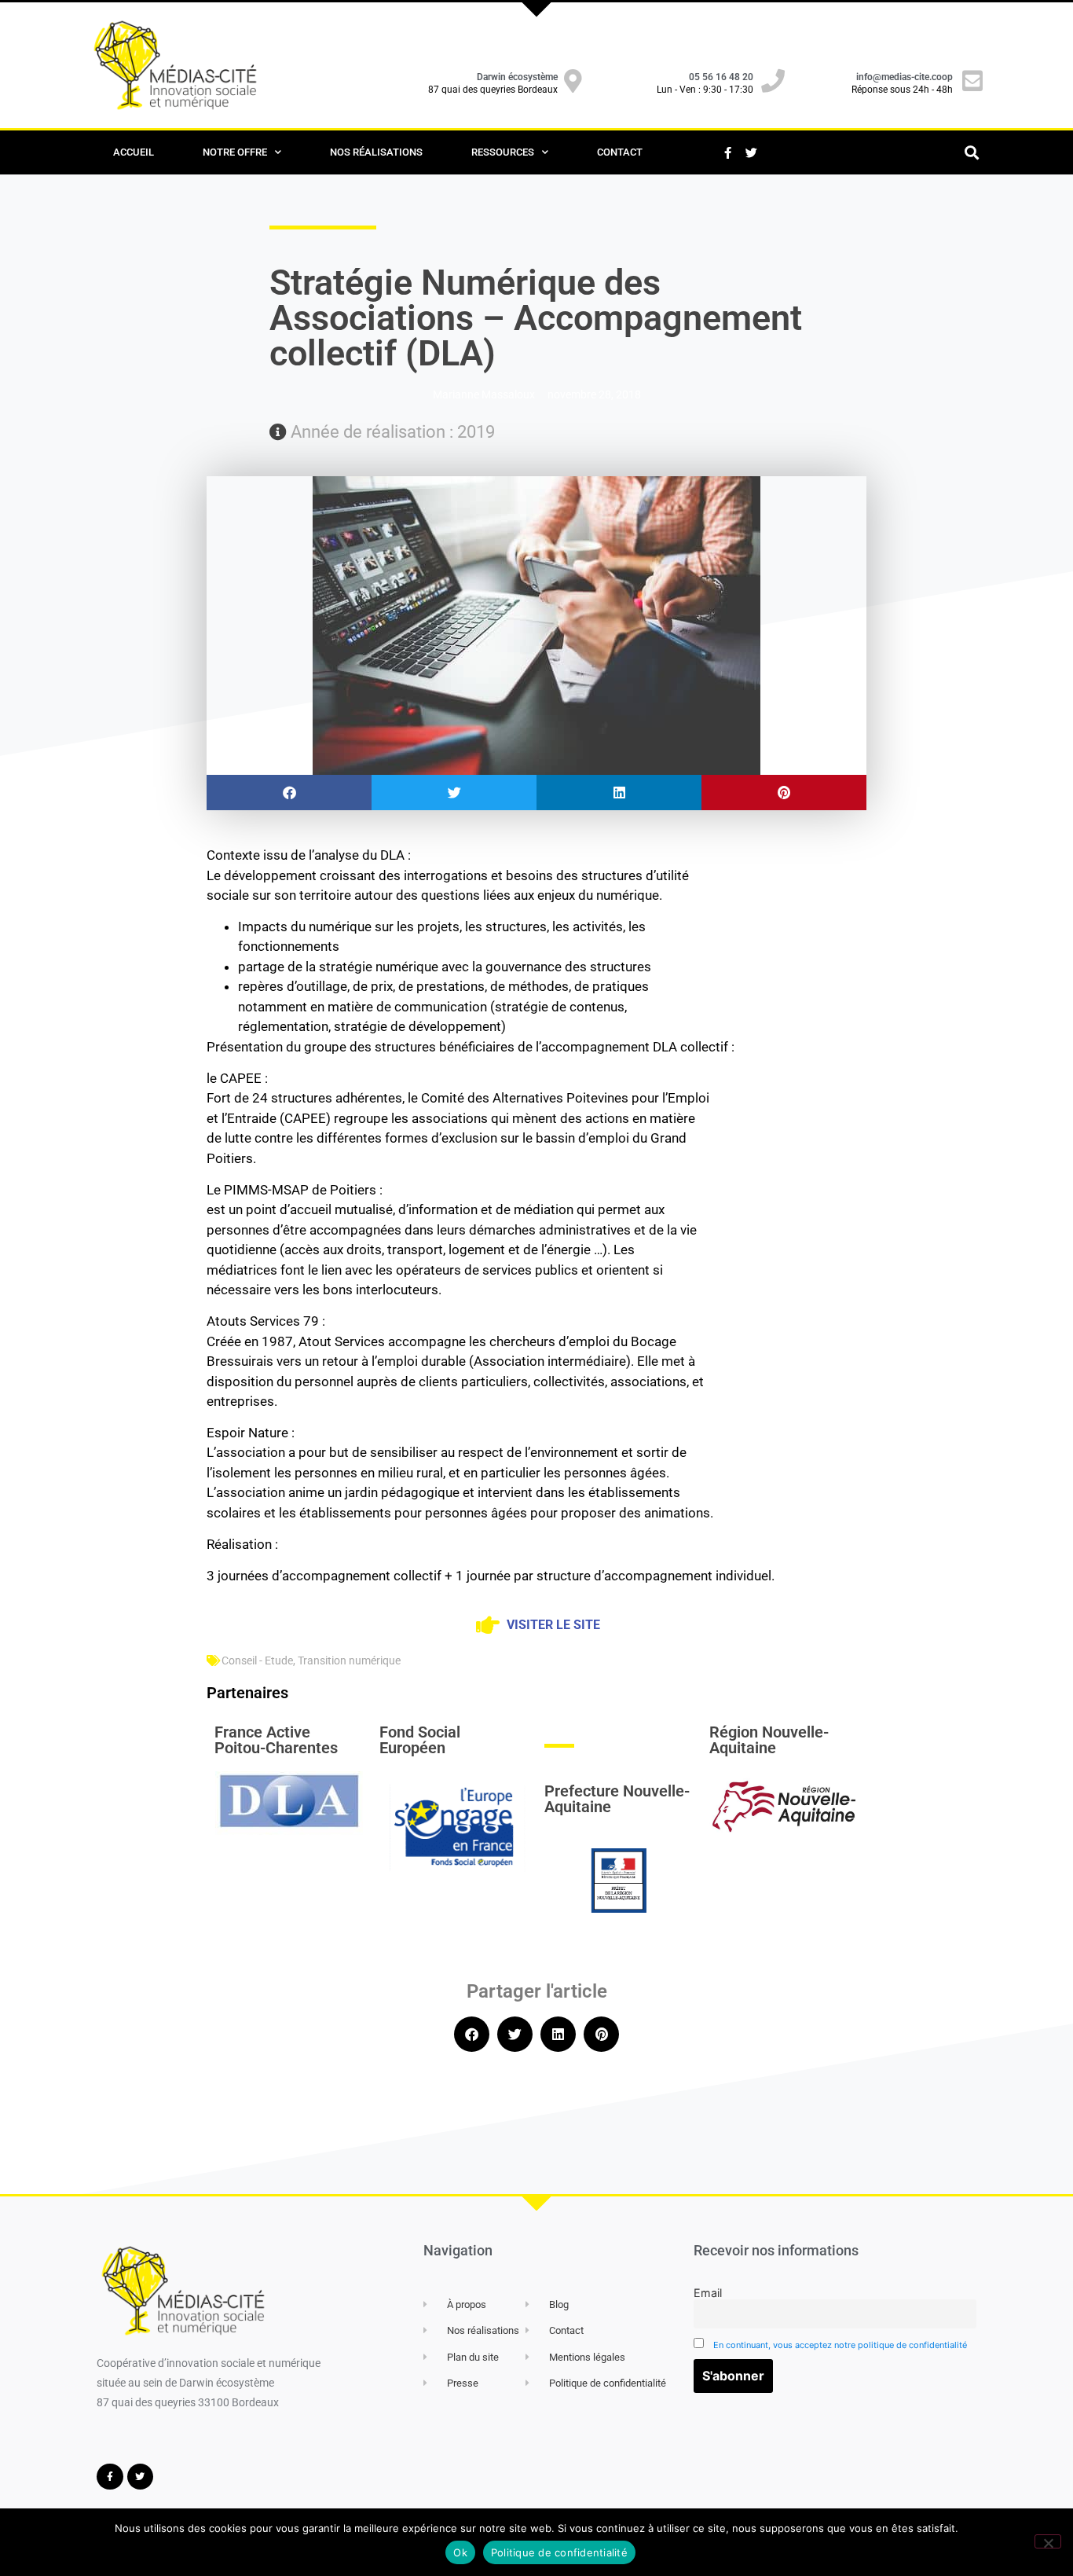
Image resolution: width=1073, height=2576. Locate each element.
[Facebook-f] (727, 152)
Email (708, 2293)
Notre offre (235, 152)
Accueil (134, 152)
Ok (460, 2552)
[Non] (1048, 2541)
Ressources (503, 152)
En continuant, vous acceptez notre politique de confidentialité (840, 2345)
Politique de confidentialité (559, 2552)
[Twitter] (751, 152)
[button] (971, 153)
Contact (620, 152)
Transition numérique (349, 1660)
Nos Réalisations (376, 152)
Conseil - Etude (257, 1660)
